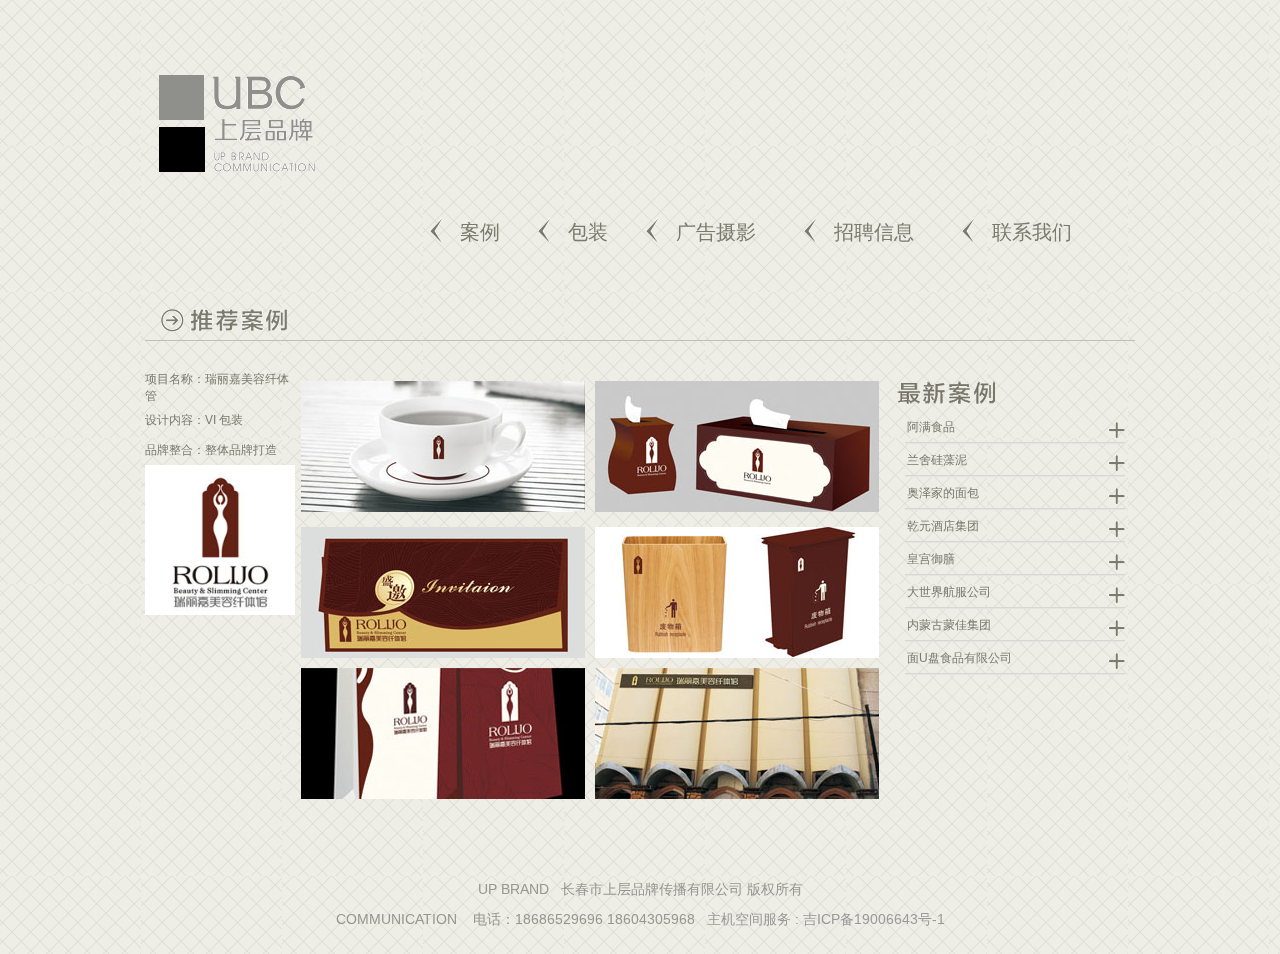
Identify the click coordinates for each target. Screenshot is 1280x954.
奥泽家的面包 (943, 493)
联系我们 (1032, 232)
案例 (480, 232)
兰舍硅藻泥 (937, 460)
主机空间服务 (749, 919)
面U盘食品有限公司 (959, 658)
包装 (588, 232)
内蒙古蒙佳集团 (949, 625)
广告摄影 (716, 232)
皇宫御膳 (931, 559)
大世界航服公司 (949, 592)
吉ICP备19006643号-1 (874, 919)
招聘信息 (874, 232)
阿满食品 (931, 427)
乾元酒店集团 (943, 526)
